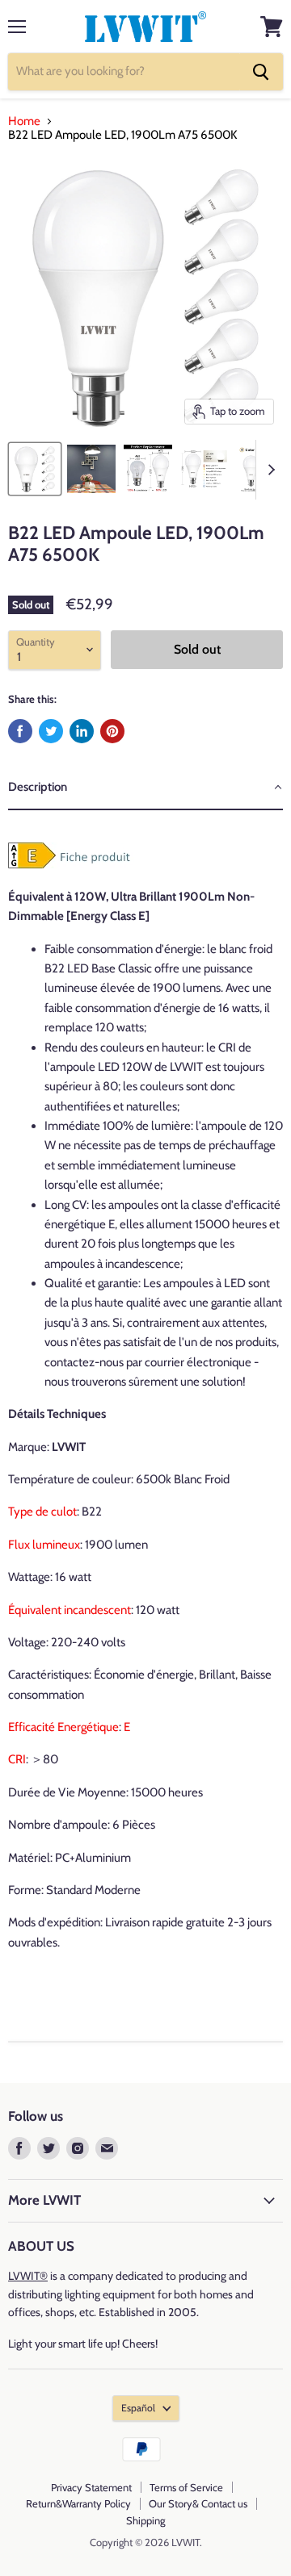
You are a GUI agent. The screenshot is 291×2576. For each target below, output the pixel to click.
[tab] (145, 788)
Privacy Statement (91, 2487)
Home (24, 121)
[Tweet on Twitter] (51, 731)
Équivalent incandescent (70, 1610)
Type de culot (42, 1512)
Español (138, 2408)
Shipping (145, 2520)
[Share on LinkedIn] (82, 731)
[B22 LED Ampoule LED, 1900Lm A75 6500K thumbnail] (35, 469)
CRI (17, 1759)
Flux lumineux (44, 1545)
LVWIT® (28, 2276)
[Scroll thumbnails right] (268, 470)
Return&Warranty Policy (78, 2503)
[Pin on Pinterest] (112, 731)
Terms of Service (186, 2487)
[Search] (261, 72)
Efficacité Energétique (63, 1727)
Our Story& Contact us (198, 2503)
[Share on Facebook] (20, 731)
